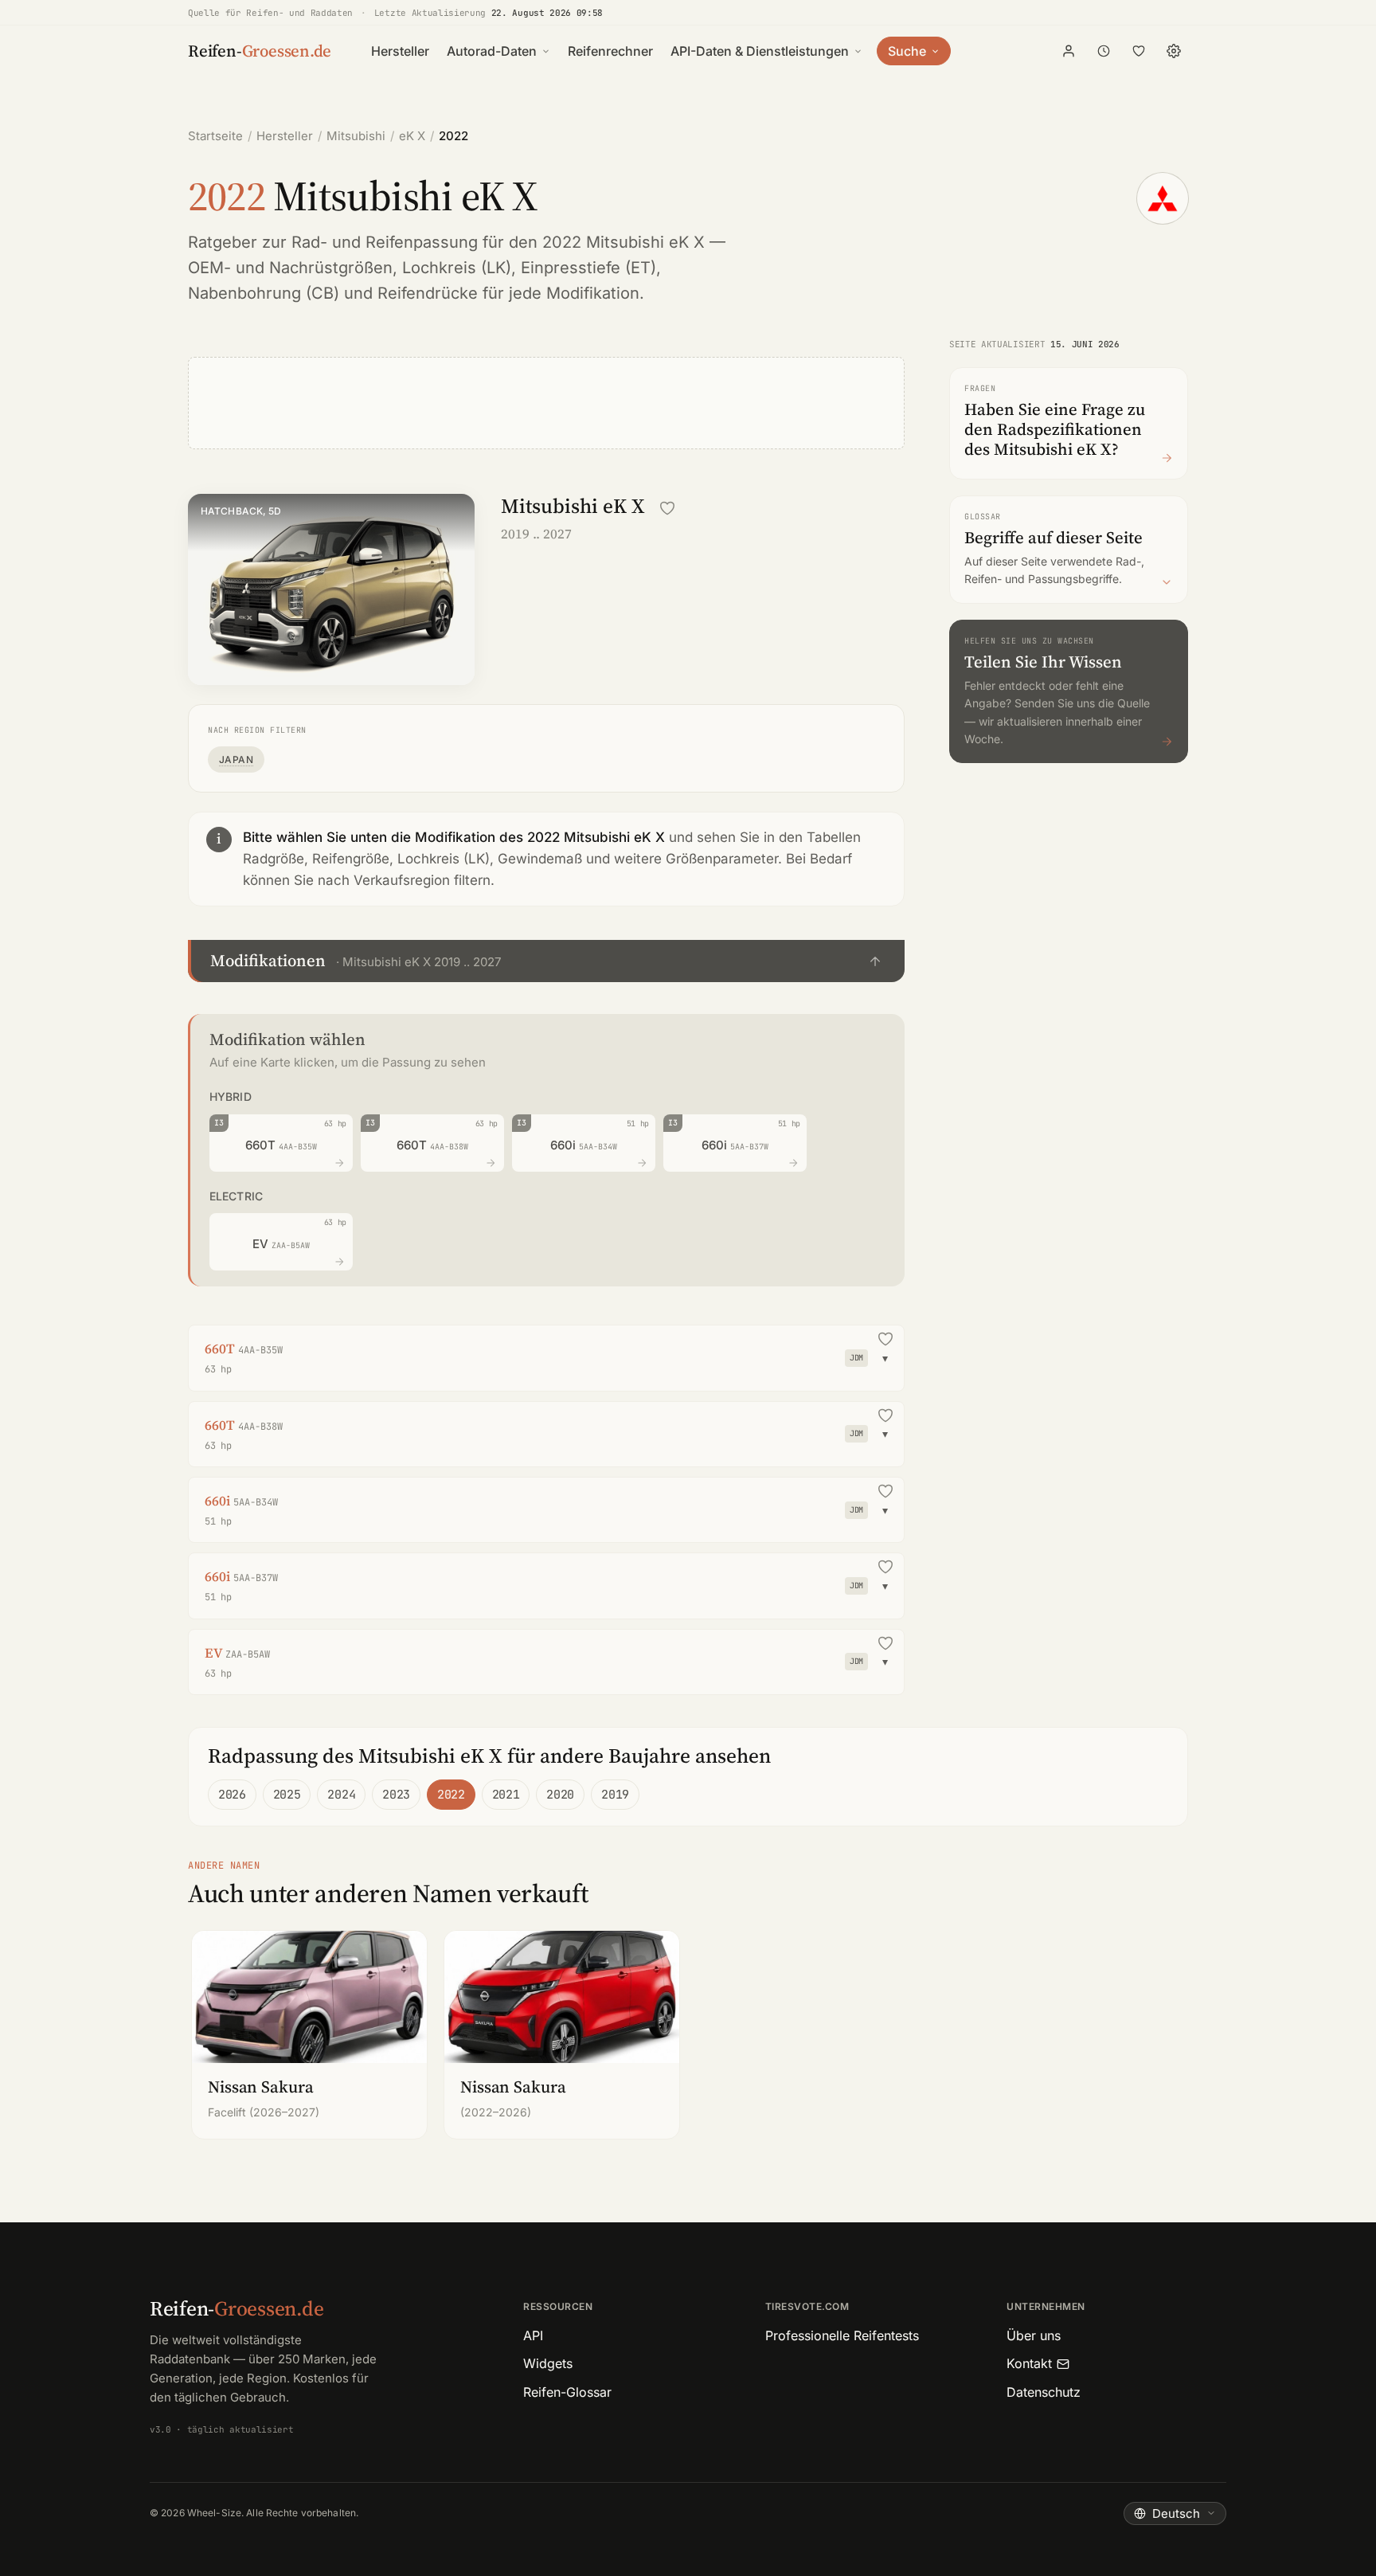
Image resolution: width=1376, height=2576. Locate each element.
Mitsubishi (356, 136)
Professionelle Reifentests (842, 2335)
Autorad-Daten (492, 51)
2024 (341, 1795)
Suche (907, 51)
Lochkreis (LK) (457, 268)
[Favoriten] (1139, 51)
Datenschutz (1044, 2392)
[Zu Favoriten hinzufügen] (667, 508)
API (533, 2335)
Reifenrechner (610, 51)
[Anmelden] (1069, 51)
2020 (560, 1795)
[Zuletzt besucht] (1104, 51)
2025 (287, 1795)
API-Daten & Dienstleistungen (760, 51)
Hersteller (400, 51)
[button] (546, 961)
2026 (232, 1795)
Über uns (1034, 2335)
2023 (396, 1795)
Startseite (215, 136)
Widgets (548, 2363)
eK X (412, 136)
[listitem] (309, 2035)
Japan (236, 759)
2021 (506, 1795)
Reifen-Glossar (567, 2392)
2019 (615, 1795)
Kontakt (1029, 2363)
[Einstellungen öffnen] (1174, 51)
